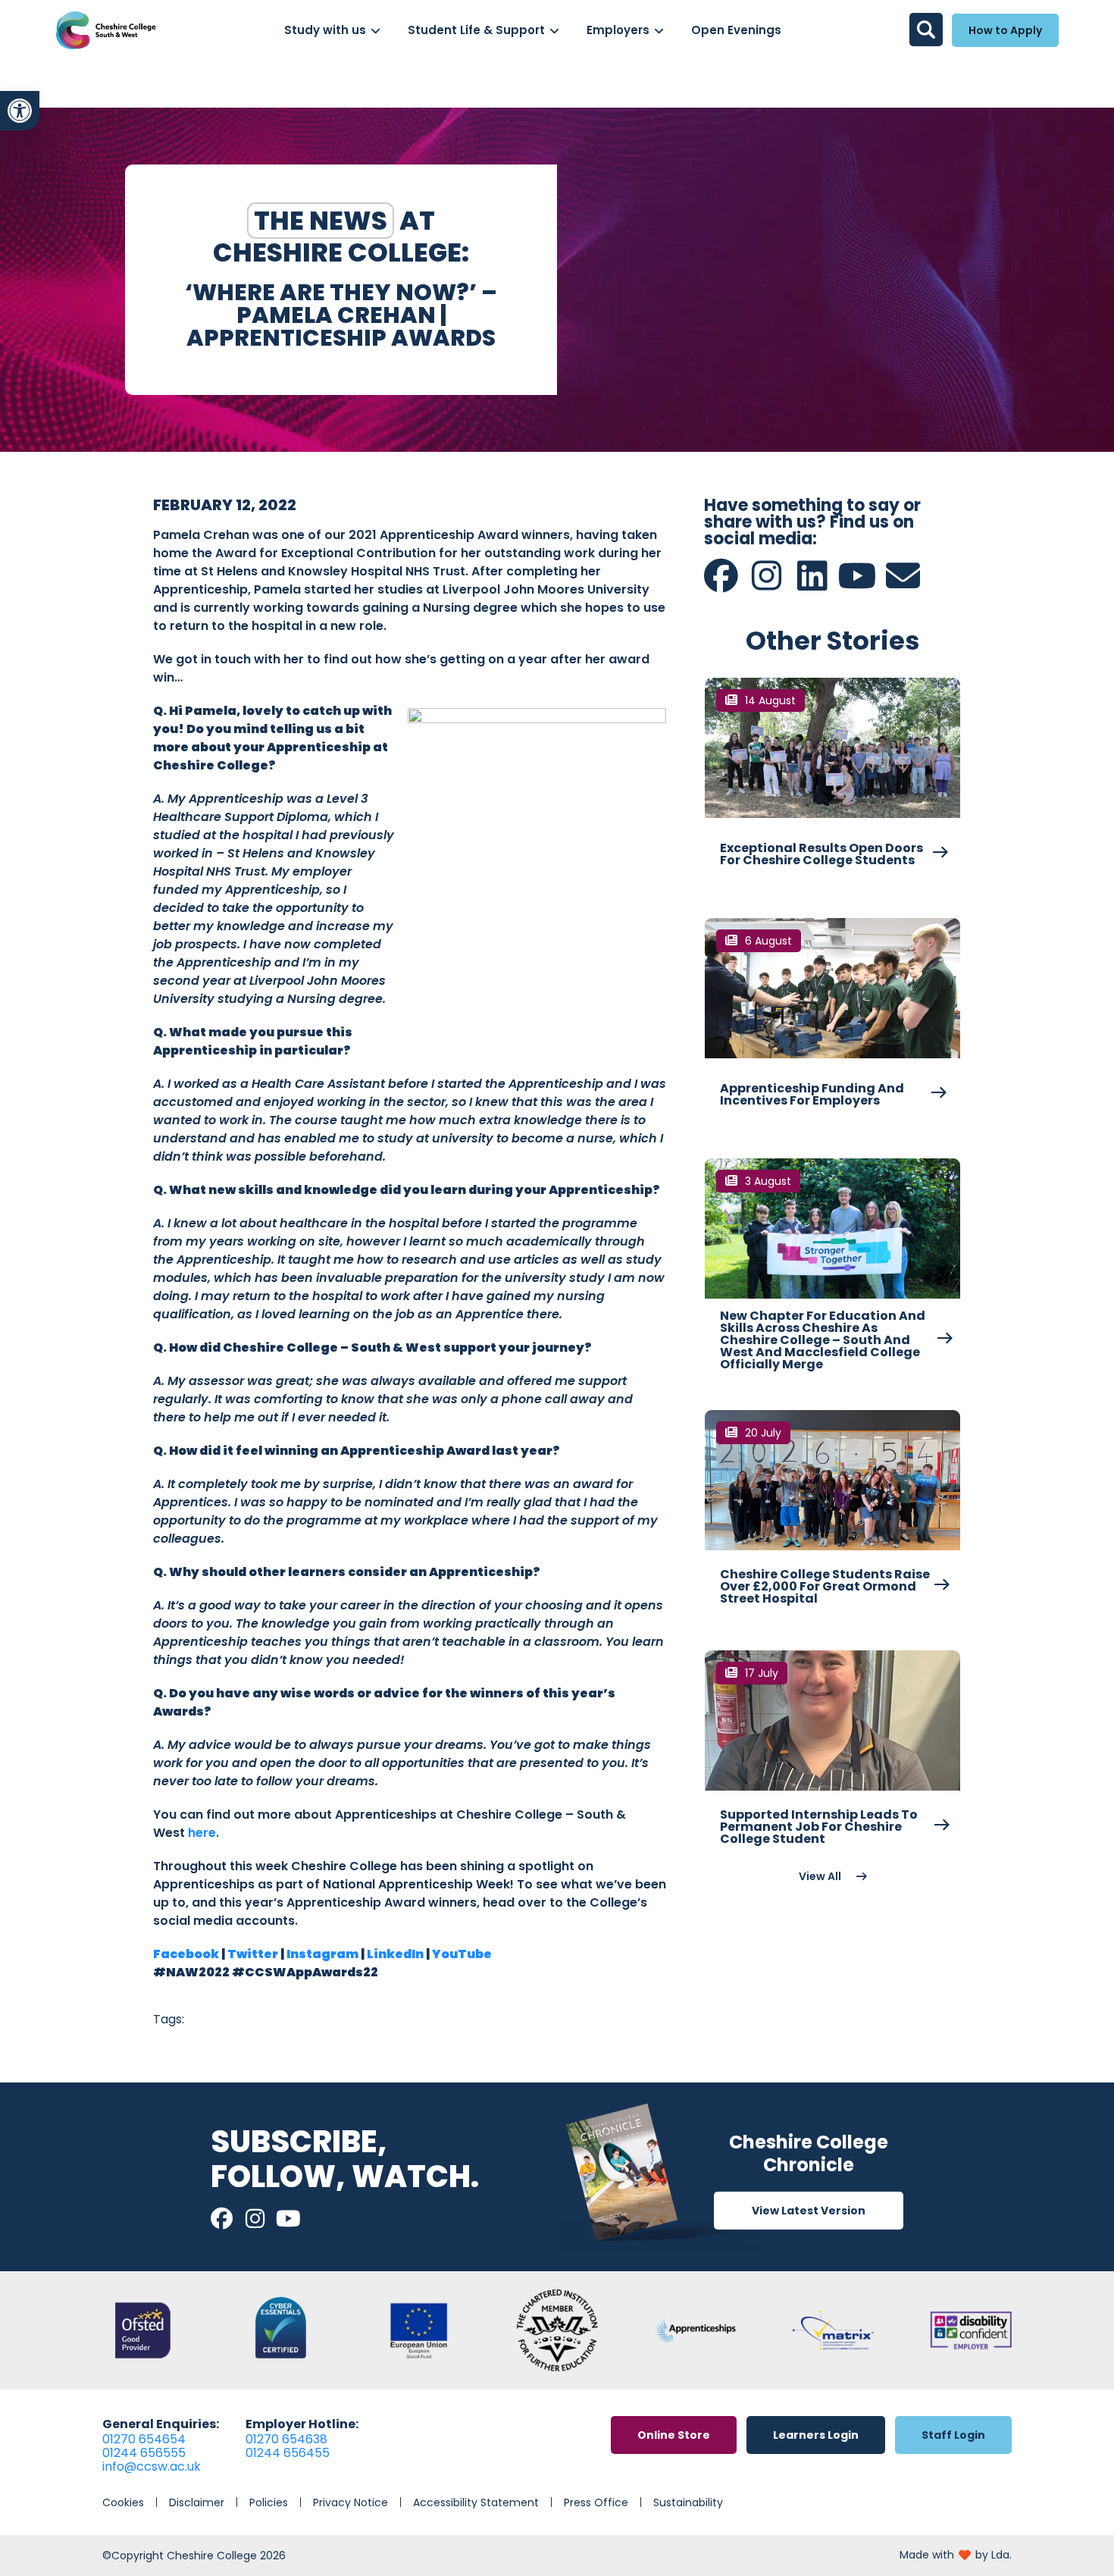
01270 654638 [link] (286, 2439)
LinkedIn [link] (395, 1954)
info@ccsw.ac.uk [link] (152, 2466)
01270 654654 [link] (144, 2439)
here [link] (202, 1833)
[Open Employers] (659, 31)
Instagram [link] (322, 1954)
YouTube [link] (462, 1954)
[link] (20, 111)
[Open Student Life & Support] (554, 31)
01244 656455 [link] (288, 2453)
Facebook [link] (186, 1954)
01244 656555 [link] (144, 2453)
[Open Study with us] (376, 31)
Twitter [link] (253, 1954)
